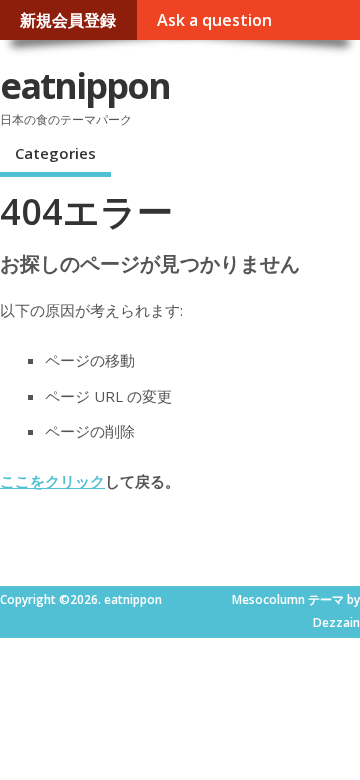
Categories (55, 153)
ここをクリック (52, 481)
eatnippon (85, 85)
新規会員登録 (68, 20)
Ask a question (214, 20)
